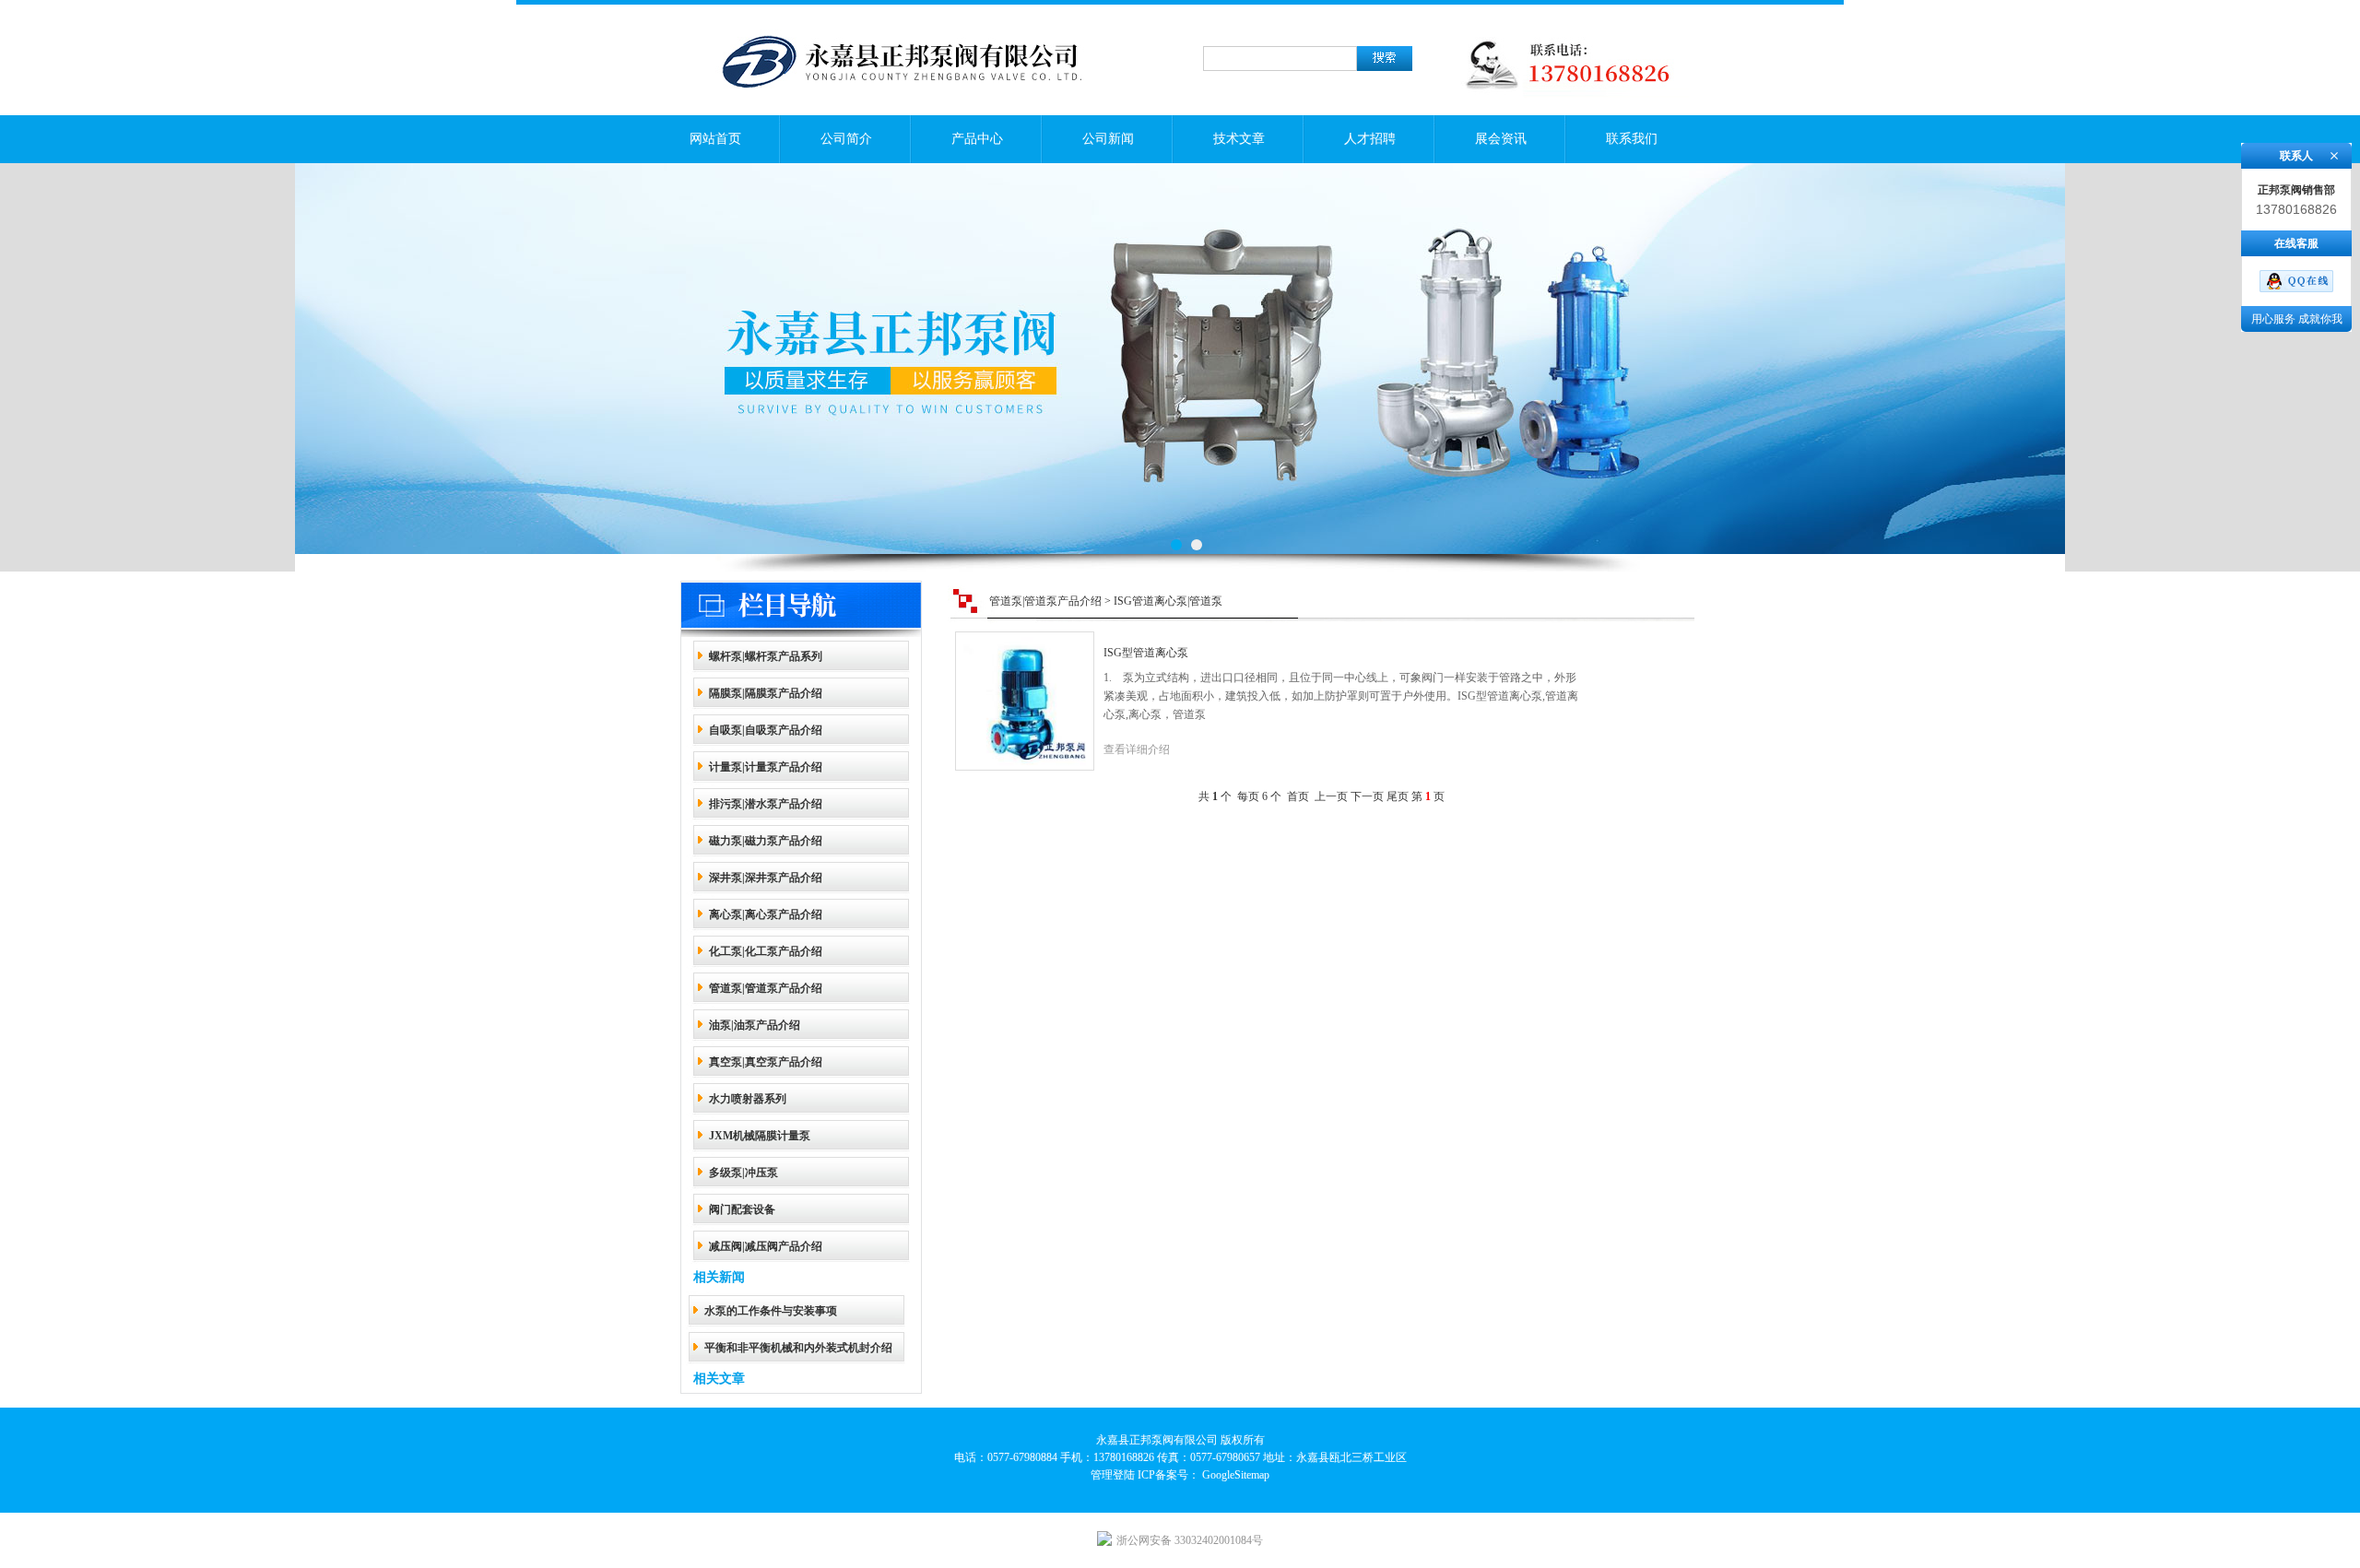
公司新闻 (1108, 139)
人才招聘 (1370, 139)
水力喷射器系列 (748, 1099)
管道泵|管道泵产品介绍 (766, 988)
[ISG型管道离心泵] (1025, 687)
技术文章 (1239, 139)
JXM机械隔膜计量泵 (760, 1136)
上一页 (1331, 796)
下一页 (1367, 796)
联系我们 (1632, 139)
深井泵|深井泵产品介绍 (766, 878)
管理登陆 (1113, 1475)
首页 (1298, 796)
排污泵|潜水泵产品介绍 (766, 804)
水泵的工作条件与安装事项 (771, 1311)
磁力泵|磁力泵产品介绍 (766, 841)
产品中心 (977, 139)
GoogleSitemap (1236, 1475)
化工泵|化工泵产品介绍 (766, 951)
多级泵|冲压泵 (743, 1173)
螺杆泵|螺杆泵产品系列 (766, 656)
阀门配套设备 (742, 1209)
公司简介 (846, 139)
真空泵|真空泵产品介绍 (766, 1062)
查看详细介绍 (1137, 749)
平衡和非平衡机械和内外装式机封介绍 (798, 1348)
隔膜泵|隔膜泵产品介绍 (766, 693)
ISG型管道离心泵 (1146, 653)
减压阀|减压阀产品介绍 (766, 1246)
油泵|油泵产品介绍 (755, 1025)
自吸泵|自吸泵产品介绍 (766, 730)
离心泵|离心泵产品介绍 (766, 914)
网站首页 (715, 139)
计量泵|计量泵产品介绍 (766, 767)
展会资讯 (1501, 139)
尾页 (1398, 796)
